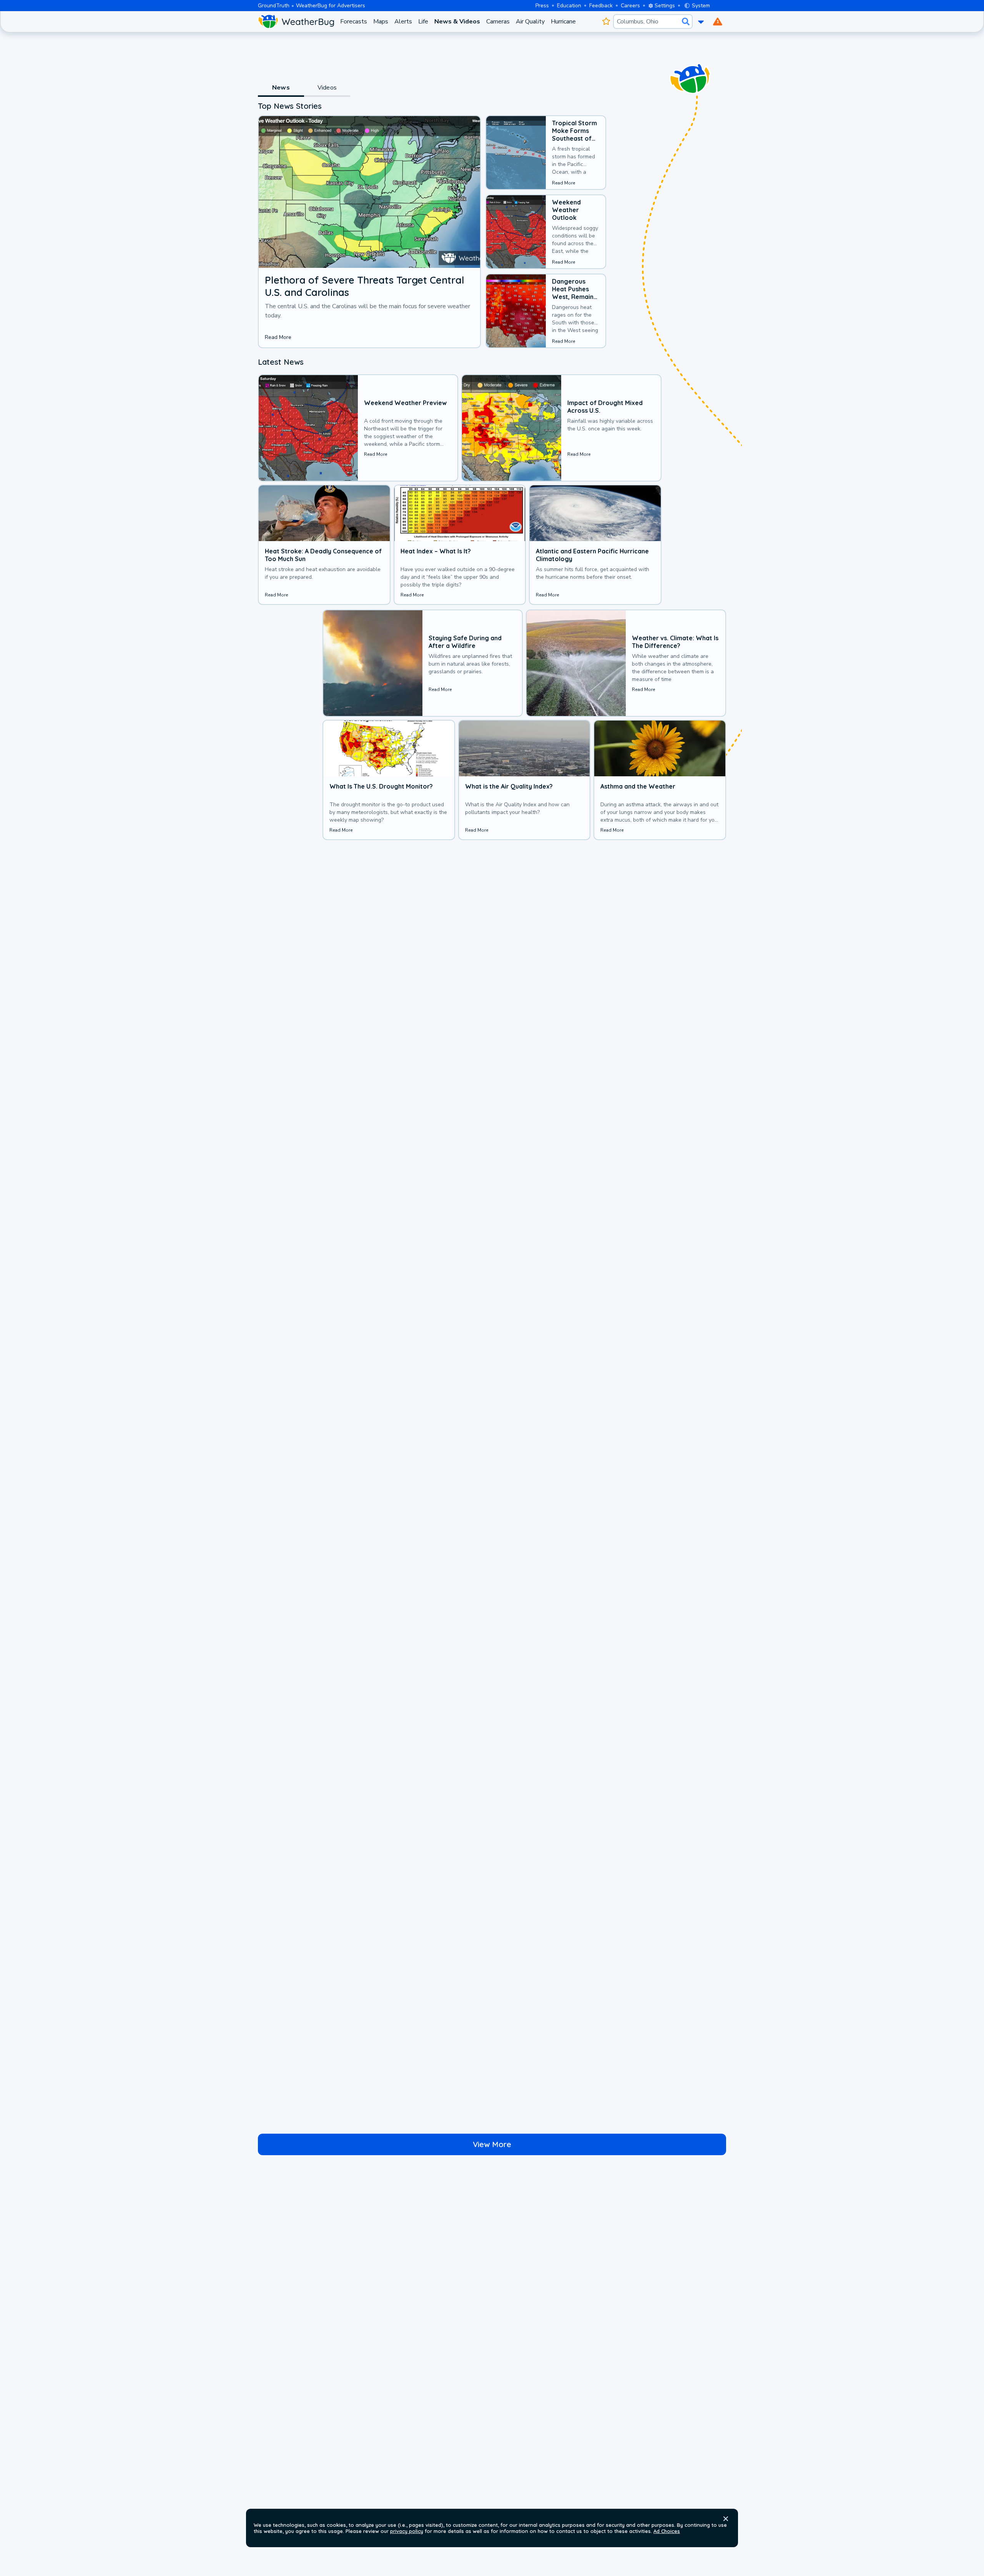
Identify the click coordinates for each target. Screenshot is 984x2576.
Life (423, 22)
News (281, 88)
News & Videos (457, 22)
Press (542, 6)
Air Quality (530, 22)
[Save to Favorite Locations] (606, 22)
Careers (630, 6)
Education (569, 6)
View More (492, 2144)
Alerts (403, 22)
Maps (381, 22)
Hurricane (563, 22)
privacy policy (407, 2531)
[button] (726, 2519)
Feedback (601, 6)
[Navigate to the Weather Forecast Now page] (296, 22)
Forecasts (354, 22)
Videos (327, 88)
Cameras (498, 22)
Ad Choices (667, 2531)
